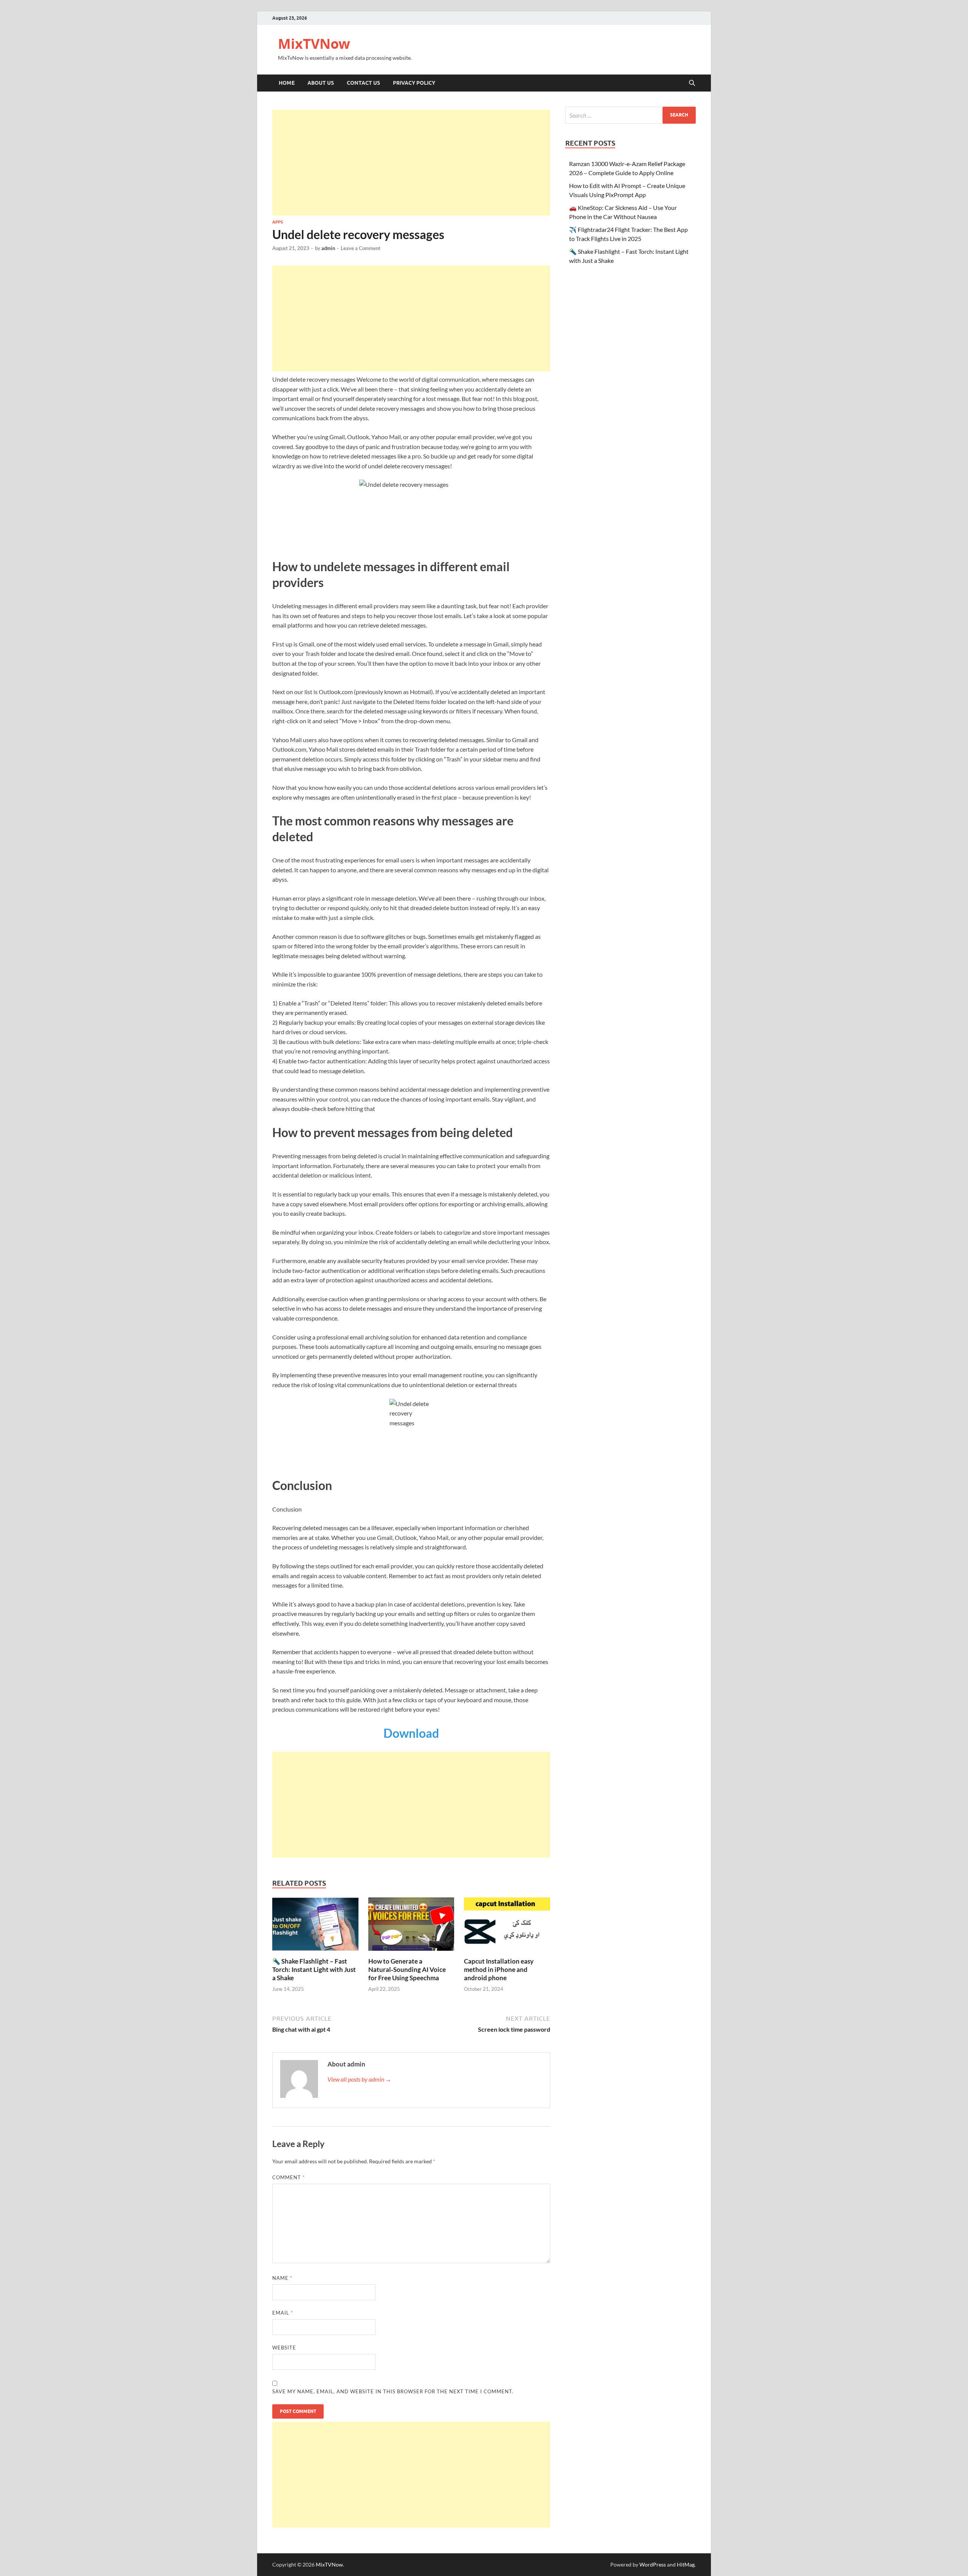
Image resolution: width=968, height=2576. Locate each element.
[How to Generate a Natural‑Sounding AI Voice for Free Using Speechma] (411, 1926)
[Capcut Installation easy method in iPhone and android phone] (507, 1926)
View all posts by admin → (359, 2079)
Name (282, 2278)
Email (283, 2313)
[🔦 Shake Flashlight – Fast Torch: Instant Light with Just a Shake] (315, 1926)
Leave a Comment (361, 248)
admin (328, 248)
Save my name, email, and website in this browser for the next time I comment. (393, 2391)
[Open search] (692, 83)
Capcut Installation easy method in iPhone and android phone (499, 1969)
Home (287, 83)
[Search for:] (631, 115)
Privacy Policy (414, 83)
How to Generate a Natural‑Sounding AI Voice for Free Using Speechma (407, 1969)
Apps (278, 222)
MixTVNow (314, 44)
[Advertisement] (411, 163)
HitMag (686, 2564)
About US (321, 83)
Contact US (363, 83)
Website (284, 2348)
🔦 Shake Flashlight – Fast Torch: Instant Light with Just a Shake (314, 1969)
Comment (289, 2177)
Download (411, 1733)
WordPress (653, 2564)
